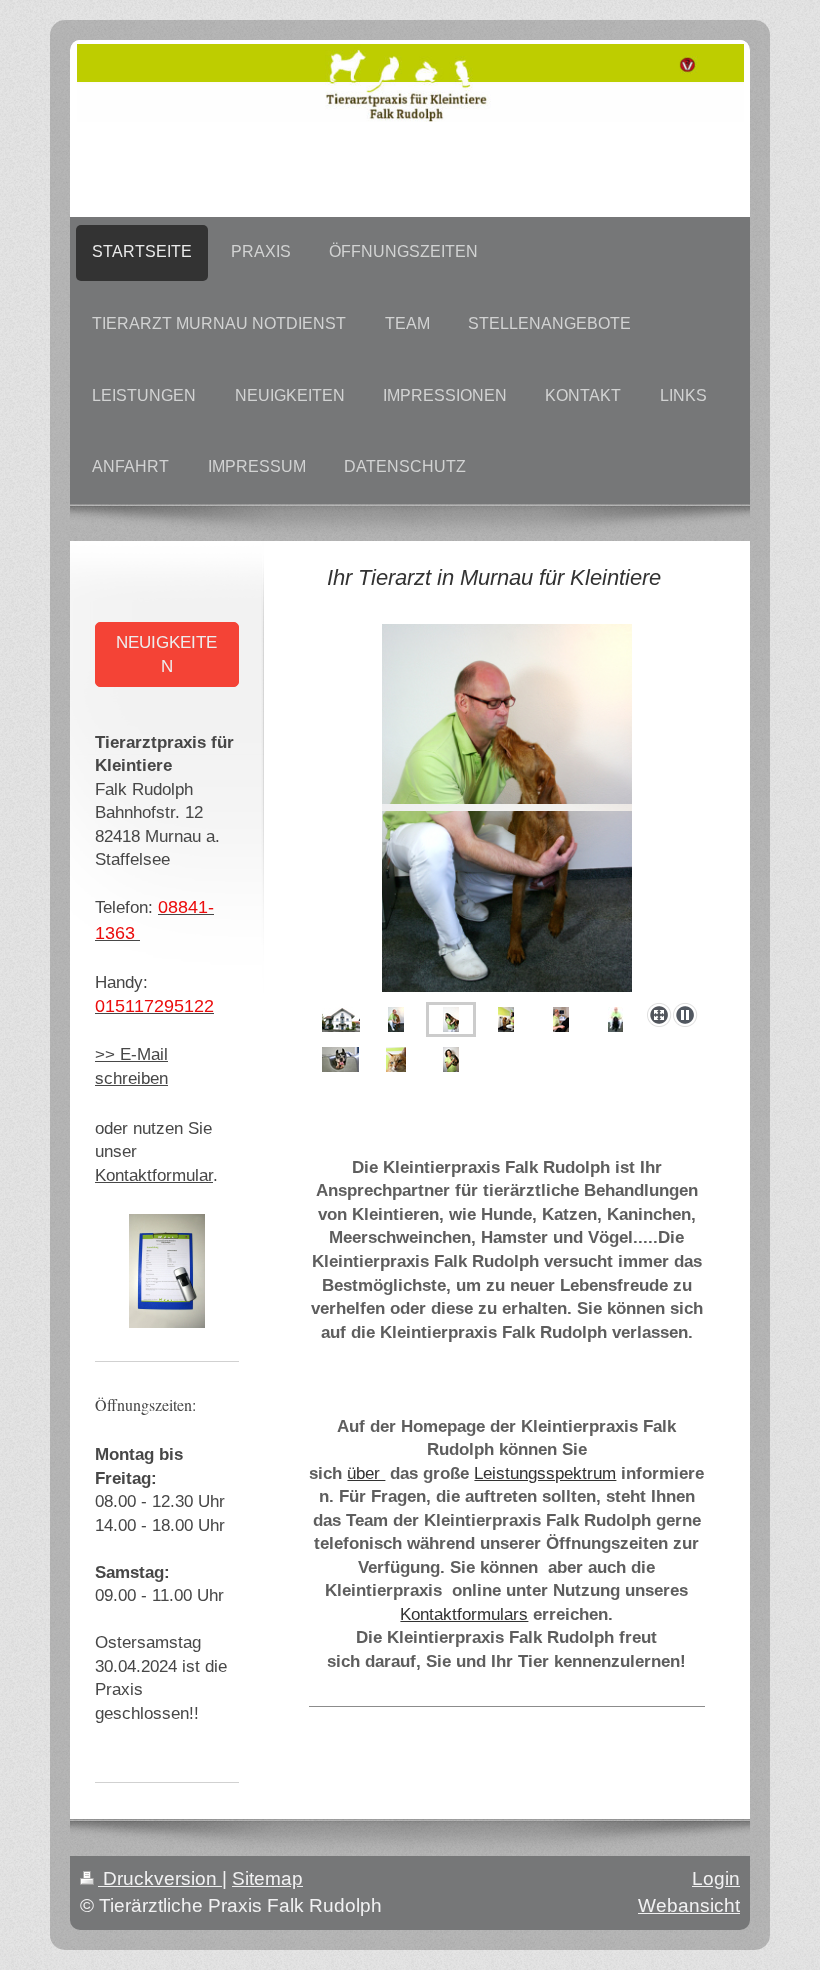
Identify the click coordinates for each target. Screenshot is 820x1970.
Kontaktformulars (464, 1614)
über (366, 1473)
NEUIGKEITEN (166, 654)
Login (716, 1878)
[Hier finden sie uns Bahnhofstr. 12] (341, 1019)
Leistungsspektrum (545, 1473)
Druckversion (160, 1878)
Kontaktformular (154, 1175)
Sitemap (267, 1878)
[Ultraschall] (561, 1019)
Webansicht (689, 1905)
